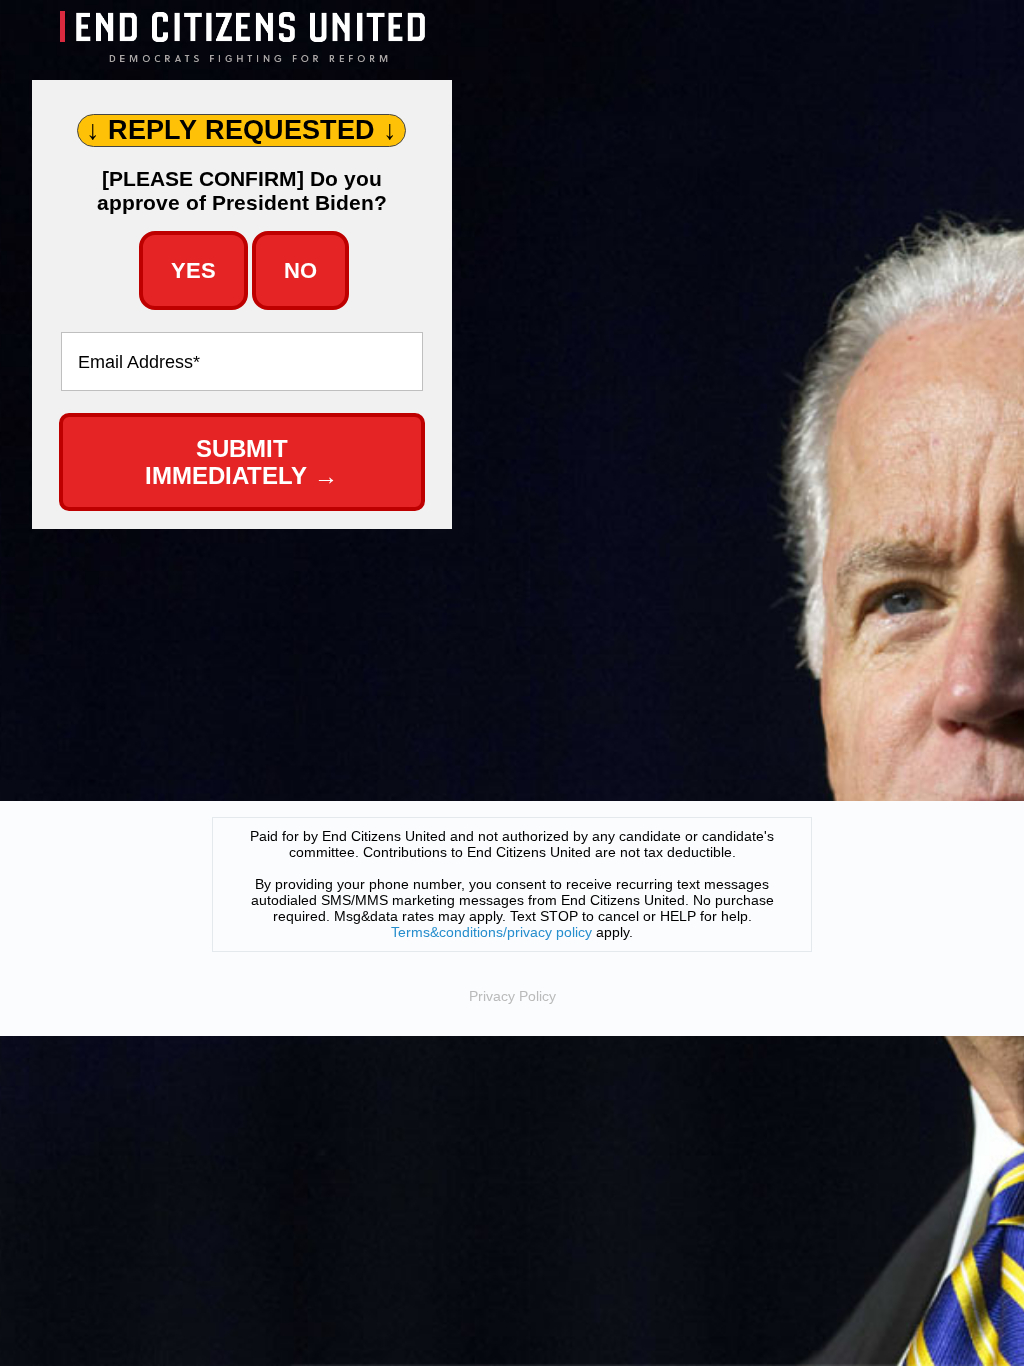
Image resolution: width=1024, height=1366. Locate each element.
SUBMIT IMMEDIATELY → (241, 462)
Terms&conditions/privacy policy (491, 932)
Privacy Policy (512, 996)
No (300, 270)
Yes (193, 270)
